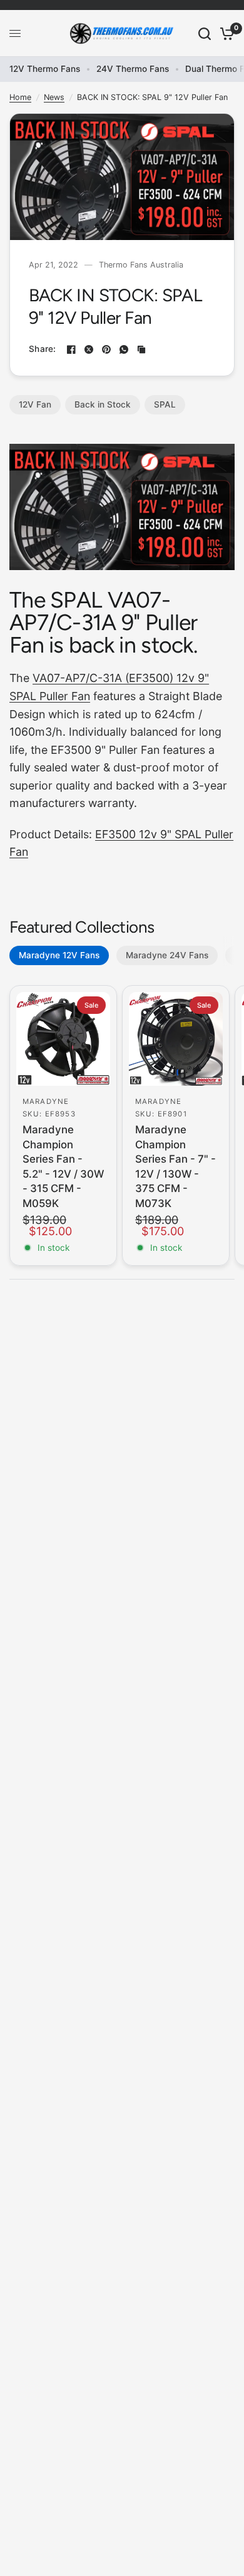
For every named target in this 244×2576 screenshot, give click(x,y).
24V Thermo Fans (133, 69)
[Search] (205, 33)
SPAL (165, 404)
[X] (89, 349)
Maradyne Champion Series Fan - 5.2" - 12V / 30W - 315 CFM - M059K (63, 1166)
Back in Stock (103, 404)
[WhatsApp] (124, 349)
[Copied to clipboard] (141, 349)
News (54, 97)
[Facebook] (71, 349)
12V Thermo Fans (45, 69)
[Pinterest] (106, 349)
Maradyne (46, 1101)
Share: (43, 349)
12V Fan (35, 404)
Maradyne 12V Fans (59, 955)
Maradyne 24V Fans (167, 955)
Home (20, 97)
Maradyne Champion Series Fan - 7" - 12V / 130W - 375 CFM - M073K (175, 1166)
